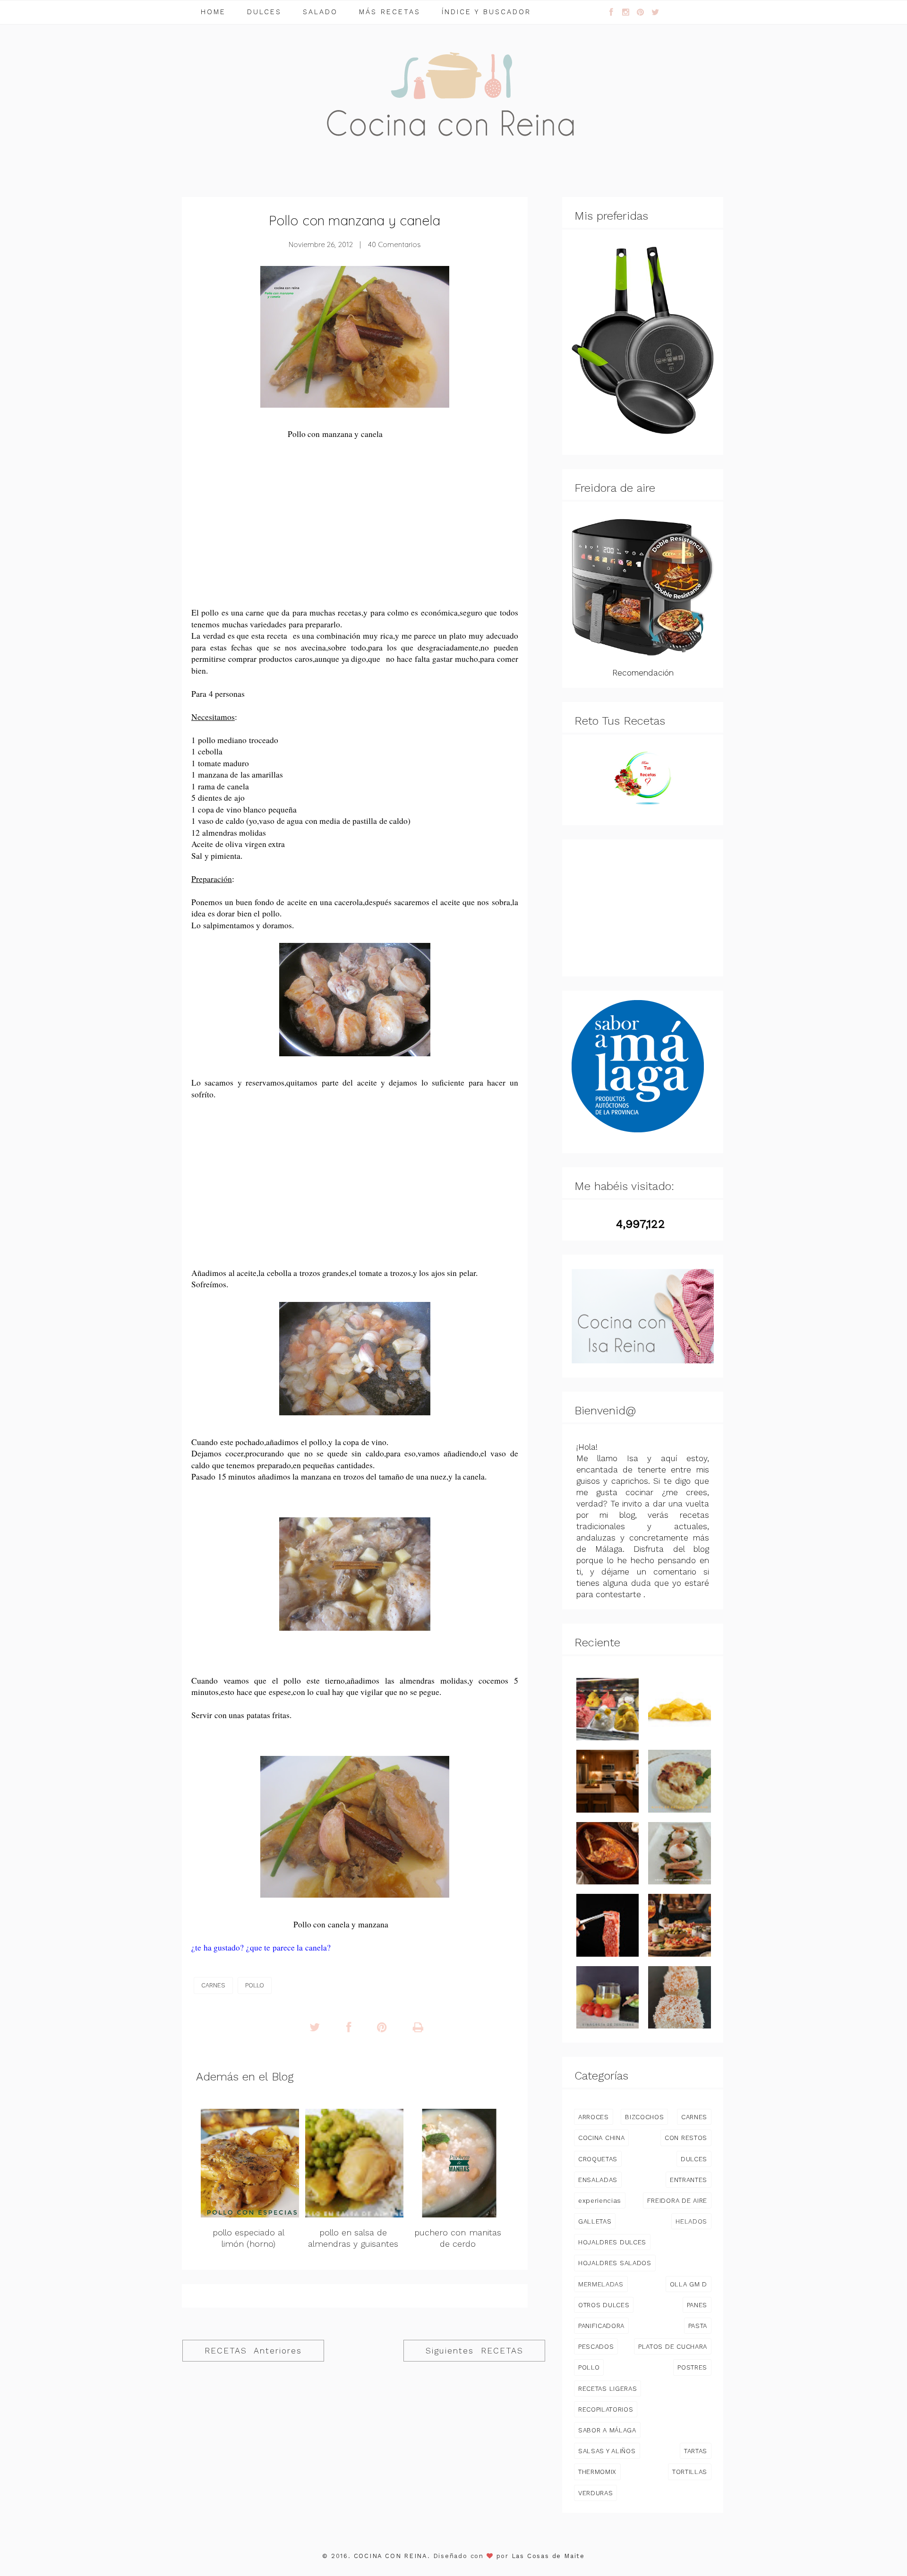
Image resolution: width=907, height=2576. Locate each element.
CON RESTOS (686, 2138)
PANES (697, 2305)
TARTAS (696, 2451)
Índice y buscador (486, 12)
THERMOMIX (597, 2472)
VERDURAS (595, 2493)
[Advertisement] (355, 530)
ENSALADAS (598, 2180)
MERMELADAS (601, 2284)
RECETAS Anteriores (253, 2351)
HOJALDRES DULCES (612, 2242)
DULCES (694, 2159)
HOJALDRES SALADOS (615, 2263)
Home (213, 12)
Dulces (264, 12)
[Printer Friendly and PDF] (418, 2028)
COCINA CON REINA (391, 2556)
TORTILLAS (690, 2472)
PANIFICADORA (601, 2326)
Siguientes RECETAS (475, 2351)
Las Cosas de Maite (548, 2556)
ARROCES (594, 2117)
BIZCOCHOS (644, 2117)
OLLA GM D (689, 2284)
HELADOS (691, 2221)
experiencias (600, 2200)
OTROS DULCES (604, 2305)
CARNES (213, 1985)
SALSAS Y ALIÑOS (607, 2451)
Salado (320, 12)
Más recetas (390, 12)
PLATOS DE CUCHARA (673, 2346)
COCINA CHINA (601, 2138)
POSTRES (692, 2367)
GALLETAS (595, 2221)
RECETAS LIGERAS (608, 2388)
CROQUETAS (598, 2159)
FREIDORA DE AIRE (677, 2200)
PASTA (698, 2326)
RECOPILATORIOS (606, 2409)
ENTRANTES (689, 2180)
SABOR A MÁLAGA (607, 2430)
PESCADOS (596, 2346)
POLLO (255, 1985)
